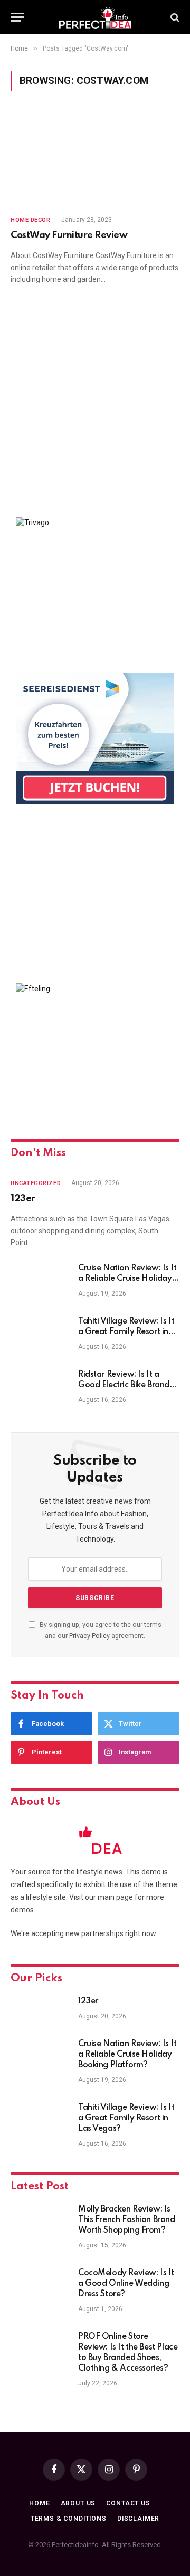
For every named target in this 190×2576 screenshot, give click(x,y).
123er (23, 1199)
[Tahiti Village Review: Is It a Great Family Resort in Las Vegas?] (40, 1335)
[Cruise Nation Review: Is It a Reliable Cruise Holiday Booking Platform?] (40, 1282)
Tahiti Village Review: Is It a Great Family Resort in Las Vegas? (126, 1332)
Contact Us (128, 2503)
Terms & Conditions (69, 2519)
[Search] (174, 17)
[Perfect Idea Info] (95, 17)
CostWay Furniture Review (69, 235)
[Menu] (17, 17)
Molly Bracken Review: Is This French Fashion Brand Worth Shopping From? (127, 2220)
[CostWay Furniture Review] (95, 159)
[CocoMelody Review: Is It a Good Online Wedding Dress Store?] (40, 2287)
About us (78, 2503)
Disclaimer (138, 2519)
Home (39, 2503)
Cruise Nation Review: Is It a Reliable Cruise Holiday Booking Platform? (127, 1279)
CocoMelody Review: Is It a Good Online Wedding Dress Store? (126, 2284)
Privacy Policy (89, 1636)
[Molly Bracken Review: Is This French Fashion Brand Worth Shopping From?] (40, 2223)
